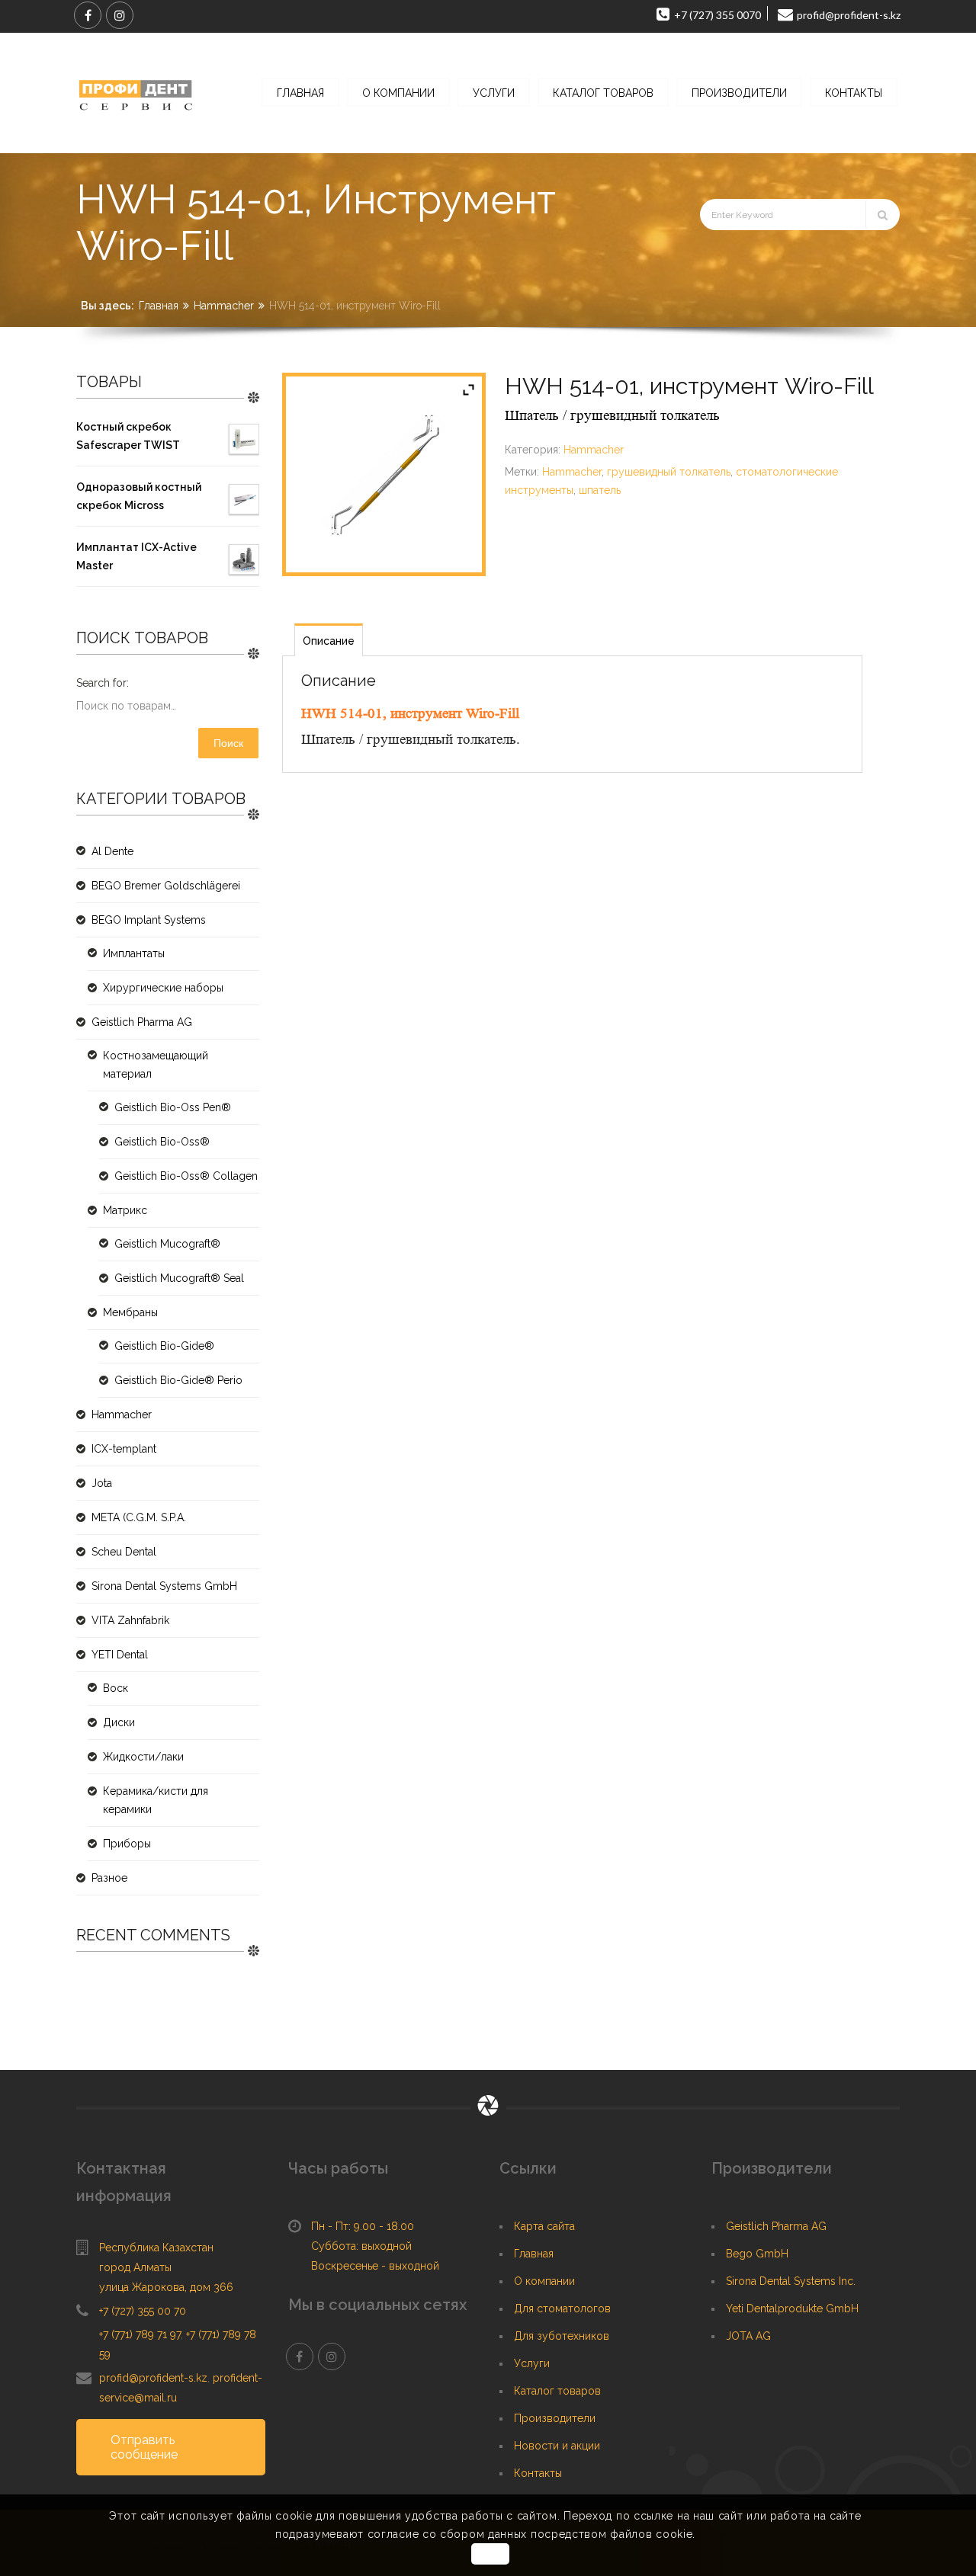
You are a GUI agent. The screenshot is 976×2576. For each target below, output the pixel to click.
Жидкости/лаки (143, 1757)
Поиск (228, 743)
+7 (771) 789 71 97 (140, 2334)
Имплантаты (134, 953)
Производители (555, 2418)
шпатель (600, 490)
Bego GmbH (757, 2254)
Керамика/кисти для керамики (156, 1800)
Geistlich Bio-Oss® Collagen (186, 1176)
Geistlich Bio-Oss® (162, 1142)
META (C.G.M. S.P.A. (139, 1517)
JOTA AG (748, 2336)
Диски (119, 1722)
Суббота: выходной (361, 2246)
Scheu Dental (124, 1552)
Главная (159, 306)
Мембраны (130, 1312)
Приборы (127, 1844)
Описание (329, 641)
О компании (544, 2281)
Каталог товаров (557, 2391)
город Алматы (135, 2267)
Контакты (538, 2473)
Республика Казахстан (156, 2248)
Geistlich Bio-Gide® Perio (178, 1380)
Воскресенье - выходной (375, 2266)
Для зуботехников (562, 2336)
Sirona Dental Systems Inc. (791, 2281)
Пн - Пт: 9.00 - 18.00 (363, 2226)
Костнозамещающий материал (156, 1065)
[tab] (329, 640)
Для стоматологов (562, 2308)
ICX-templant (124, 1449)
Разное (109, 1878)
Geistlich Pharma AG (142, 1022)
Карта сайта (544, 2226)
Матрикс (125, 1210)
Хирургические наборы (163, 988)
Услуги (532, 2363)
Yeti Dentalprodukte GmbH (792, 2308)
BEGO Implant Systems (149, 920)
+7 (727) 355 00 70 (143, 2311)
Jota (102, 1483)
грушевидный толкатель (669, 472)
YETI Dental (120, 1655)
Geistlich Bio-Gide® (164, 1346)
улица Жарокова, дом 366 (166, 2287)
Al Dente (112, 851)
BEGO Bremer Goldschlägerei (166, 886)
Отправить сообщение (144, 2447)
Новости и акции (557, 2446)
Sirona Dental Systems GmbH (164, 1586)
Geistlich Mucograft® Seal (179, 1278)
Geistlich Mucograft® (167, 1244)
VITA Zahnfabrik (130, 1620)
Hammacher (224, 306)
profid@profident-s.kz (153, 2378)
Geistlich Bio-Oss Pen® (173, 1107)
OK (490, 2554)
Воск (116, 1688)
